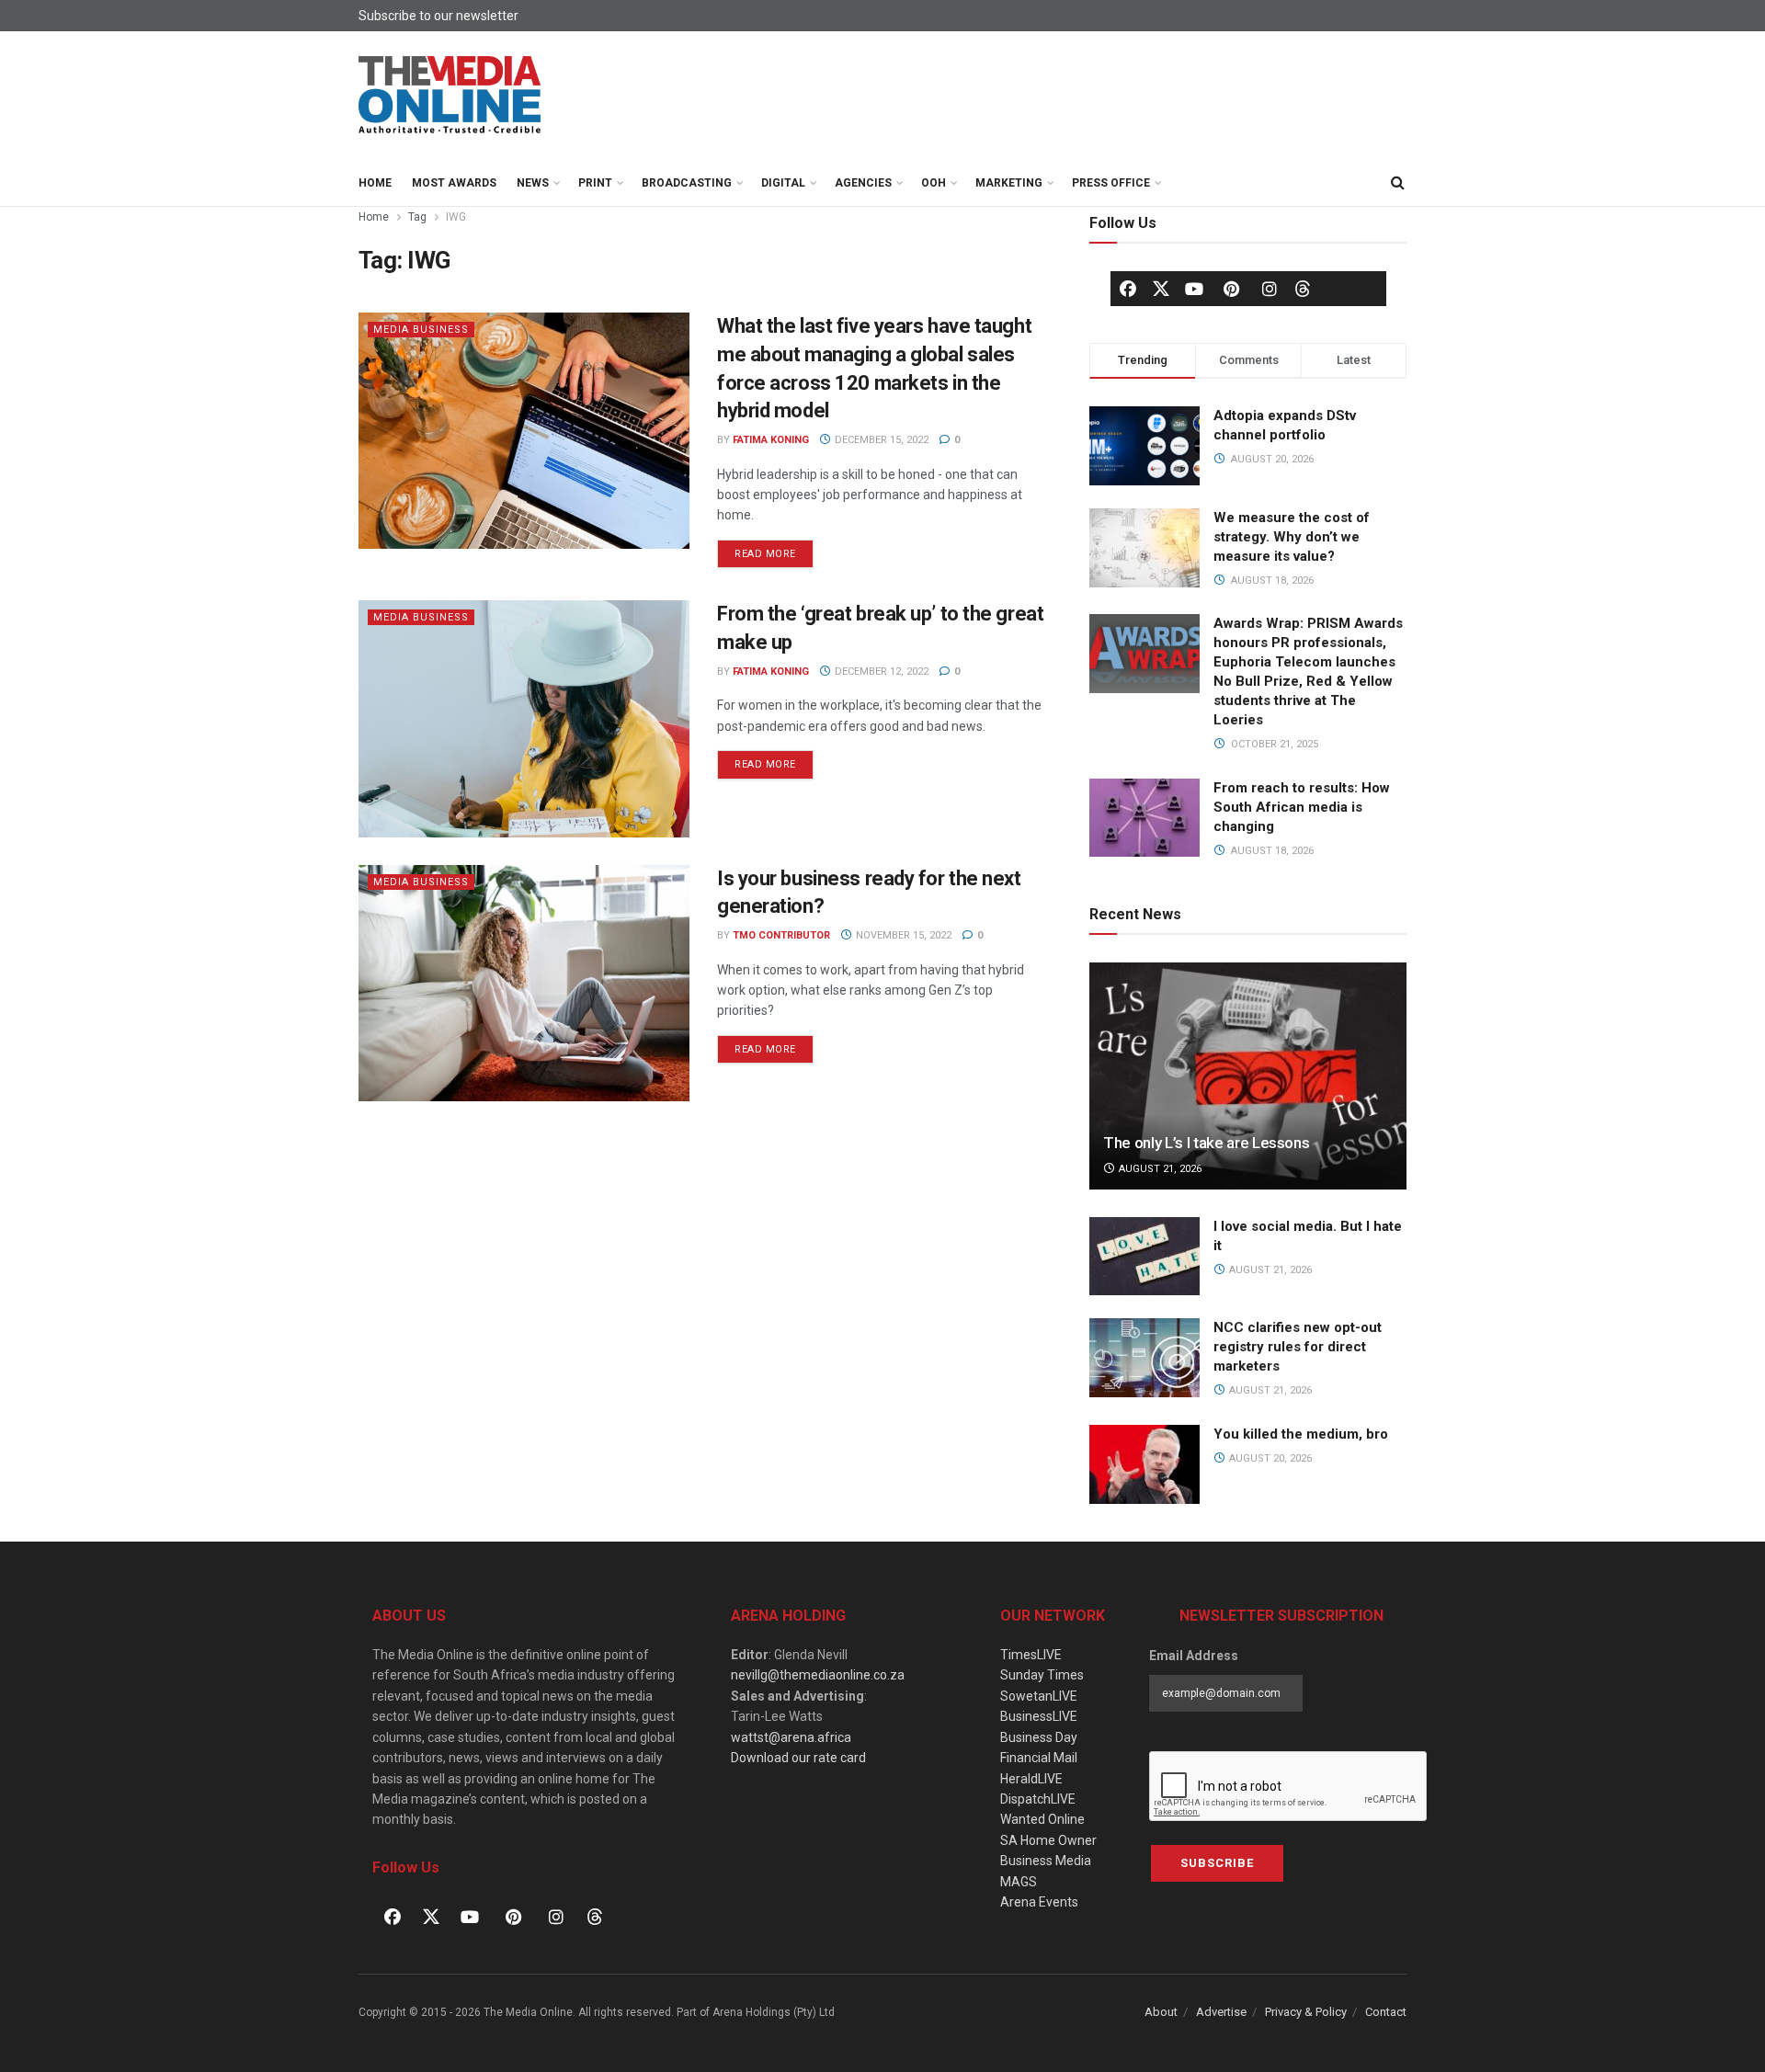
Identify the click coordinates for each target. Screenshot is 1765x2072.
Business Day (1039, 1737)
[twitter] (1161, 288)
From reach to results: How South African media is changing (1302, 807)
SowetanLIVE (1039, 1696)
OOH (934, 183)
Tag (417, 217)
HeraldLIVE (1031, 1779)
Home (375, 183)
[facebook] (1128, 289)
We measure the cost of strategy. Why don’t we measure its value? (1292, 537)
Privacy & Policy (1306, 2012)
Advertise (1221, 2012)
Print (595, 183)
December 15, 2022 (880, 440)
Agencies (863, 183)
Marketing (1009, 183)
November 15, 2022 (902, 935)
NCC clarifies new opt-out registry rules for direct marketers (1298, 1347)
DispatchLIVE (1038, 1799)
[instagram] (1270, 289)
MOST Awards (454, 183)
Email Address (1194, 1656)
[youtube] (1194, 289)
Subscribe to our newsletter (438, 16)
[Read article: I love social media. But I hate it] (1144, 1257)
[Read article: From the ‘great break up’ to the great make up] (524, 718)
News (533, 183)
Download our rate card (798, 1758)
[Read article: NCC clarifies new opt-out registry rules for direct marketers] (1144, 1358)
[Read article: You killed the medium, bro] (1144, 1464)
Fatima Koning (771, 440)
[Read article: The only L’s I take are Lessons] (1248, 1076)
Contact (1386, 2012)
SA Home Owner (1048, 1840)
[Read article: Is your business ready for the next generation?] (524, 983)
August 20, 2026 (1269, 1458)
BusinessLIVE (1039, 1716)
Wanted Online (1042, 1819)
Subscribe (1217, 1863)
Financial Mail (1039, 1758)
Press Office (1111, 183)
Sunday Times (1042, 1675)
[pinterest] (1232, 289)
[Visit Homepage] (450, 96)
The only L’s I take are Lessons (1206, 1143)
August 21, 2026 (1159, 1169)
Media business (421, 330)
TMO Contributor (781, 935)
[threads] (1303, 288)
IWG (456, 217)
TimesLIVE (1031, 1655)
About (1161, 2012)
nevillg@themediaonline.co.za (818, 1675)
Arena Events (1039, 1902)
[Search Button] (1397, 183)
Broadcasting (687, 183)
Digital (783, 183)
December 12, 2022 (880, 672)
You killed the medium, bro (1301, 1434)
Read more (774, 550)
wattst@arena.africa (791, 1737)
